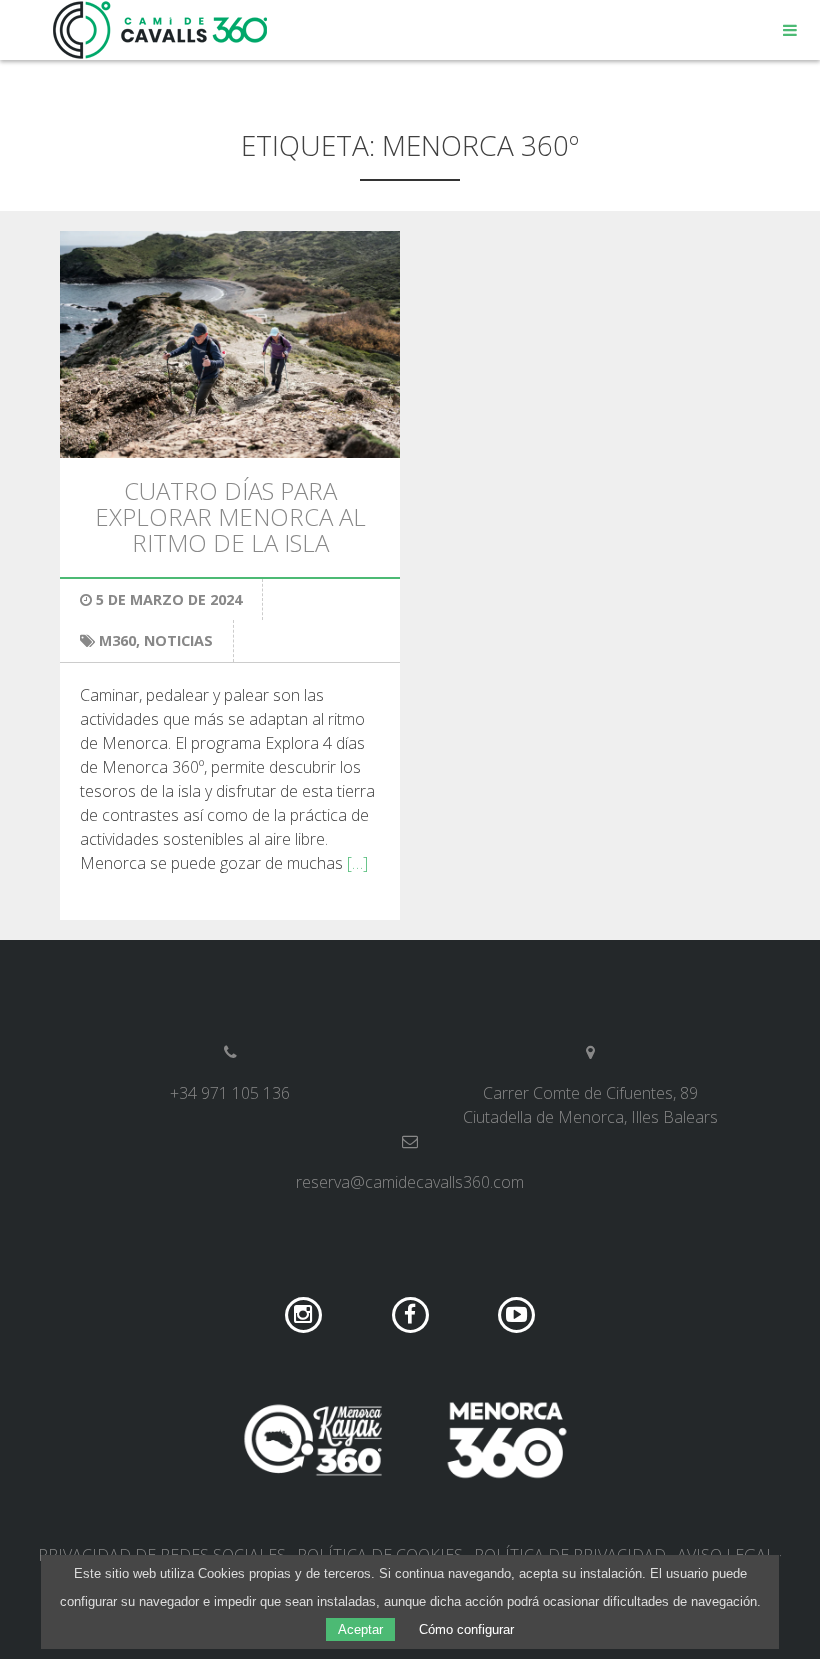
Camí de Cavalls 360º (161, 30)
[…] (357, 863)
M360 (117, 640)
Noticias (178, 640)
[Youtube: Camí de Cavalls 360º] (516, 1314)
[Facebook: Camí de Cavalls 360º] (412, 1314)
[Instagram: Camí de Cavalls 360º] (305, 1314)
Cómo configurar (466, 1629)
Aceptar (360, 1629)
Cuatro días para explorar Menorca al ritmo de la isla (230, 517)
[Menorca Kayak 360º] (313, 1440)
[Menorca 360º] (507, 1440)
